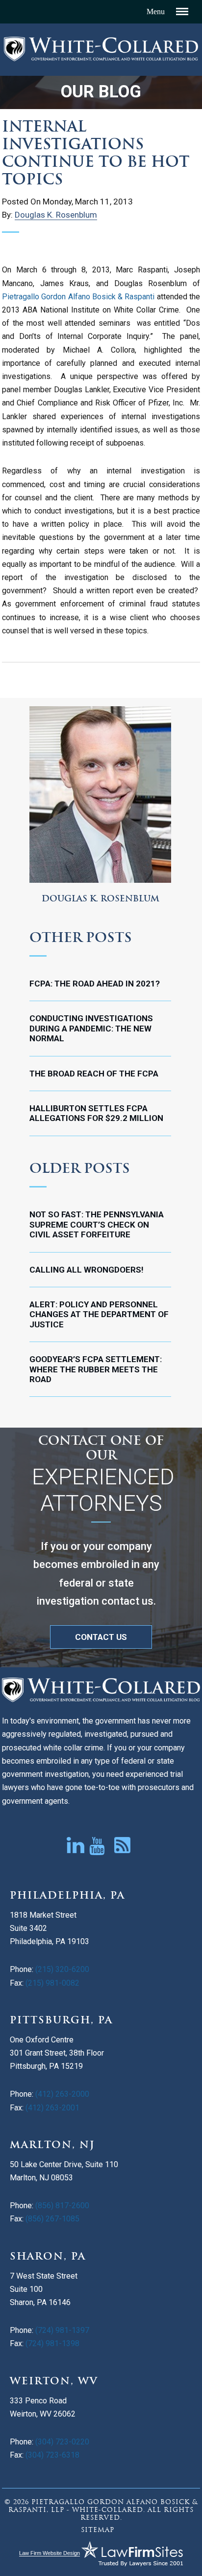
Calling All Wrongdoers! (87, 1270)
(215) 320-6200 (62, 1969)
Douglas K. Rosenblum (56, 215)
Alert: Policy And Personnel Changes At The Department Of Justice (99, 1314)
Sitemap (98, 2530)
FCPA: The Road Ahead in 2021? (95, 984)
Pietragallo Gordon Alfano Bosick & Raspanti (78, 297)
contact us (101, 1637)
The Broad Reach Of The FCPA (94, 1074)
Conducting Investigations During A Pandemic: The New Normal (91, 1028)
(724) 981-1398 (52, 2343)
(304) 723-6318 (52, 2455)
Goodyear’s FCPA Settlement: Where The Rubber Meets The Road (96, 1369)
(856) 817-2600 (62, 2206)
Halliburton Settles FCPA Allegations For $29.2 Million (96, 1113)
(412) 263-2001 (52, 2108)
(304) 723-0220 (62, 2442)
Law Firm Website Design (50, 2553)
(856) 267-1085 (52, 2219)
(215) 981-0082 (52, 1983)
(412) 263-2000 (62, 2094)
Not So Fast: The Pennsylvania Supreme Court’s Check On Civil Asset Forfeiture (97, 1224)
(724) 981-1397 (61, 2330)
